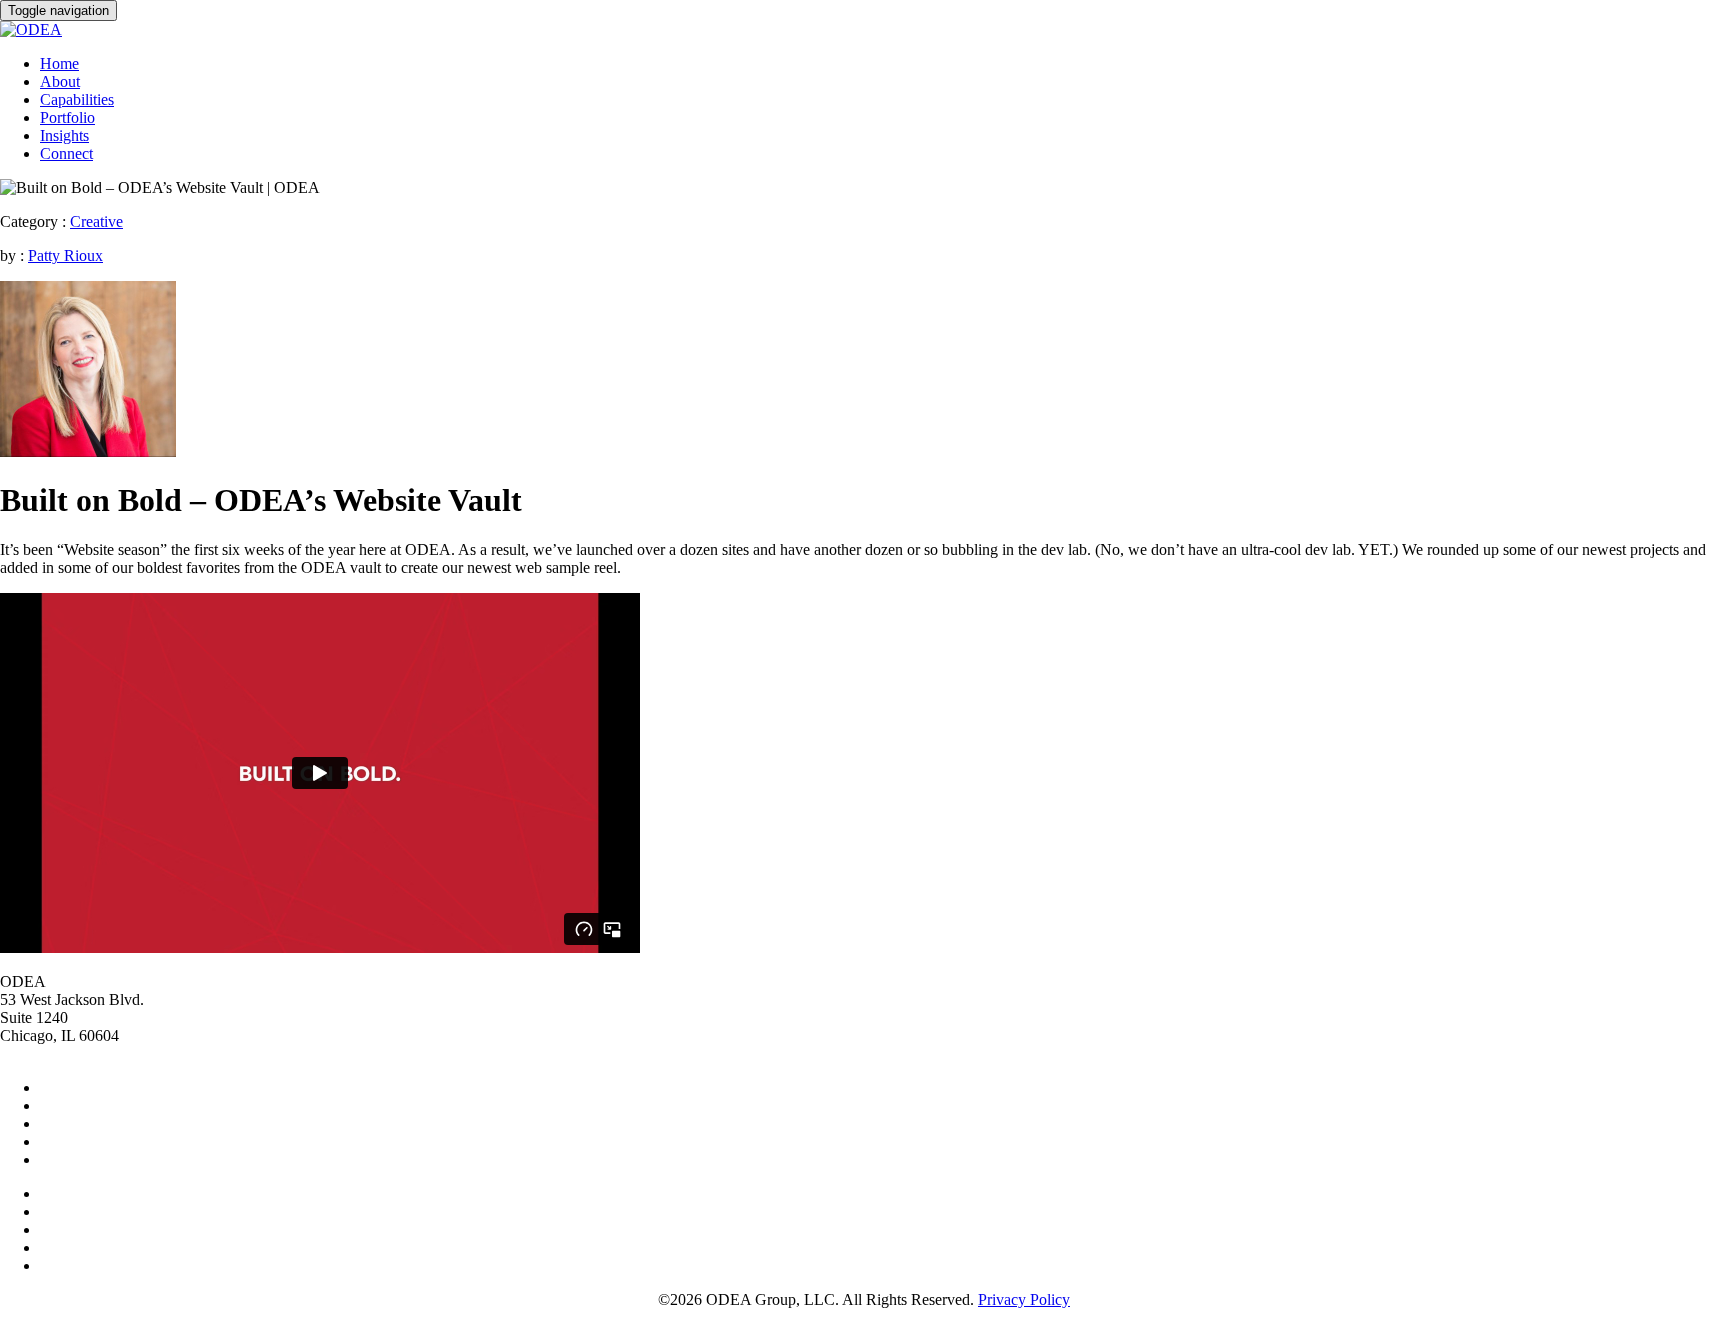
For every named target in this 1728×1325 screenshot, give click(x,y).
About (60, 81)
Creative (96, 221)
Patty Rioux (65, 255)
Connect (66, 153)
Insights (64, 135)
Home (59, 63)
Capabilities (77, 99)
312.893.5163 (44, 1053)
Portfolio (67, 117)
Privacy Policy (1024, 1299)
